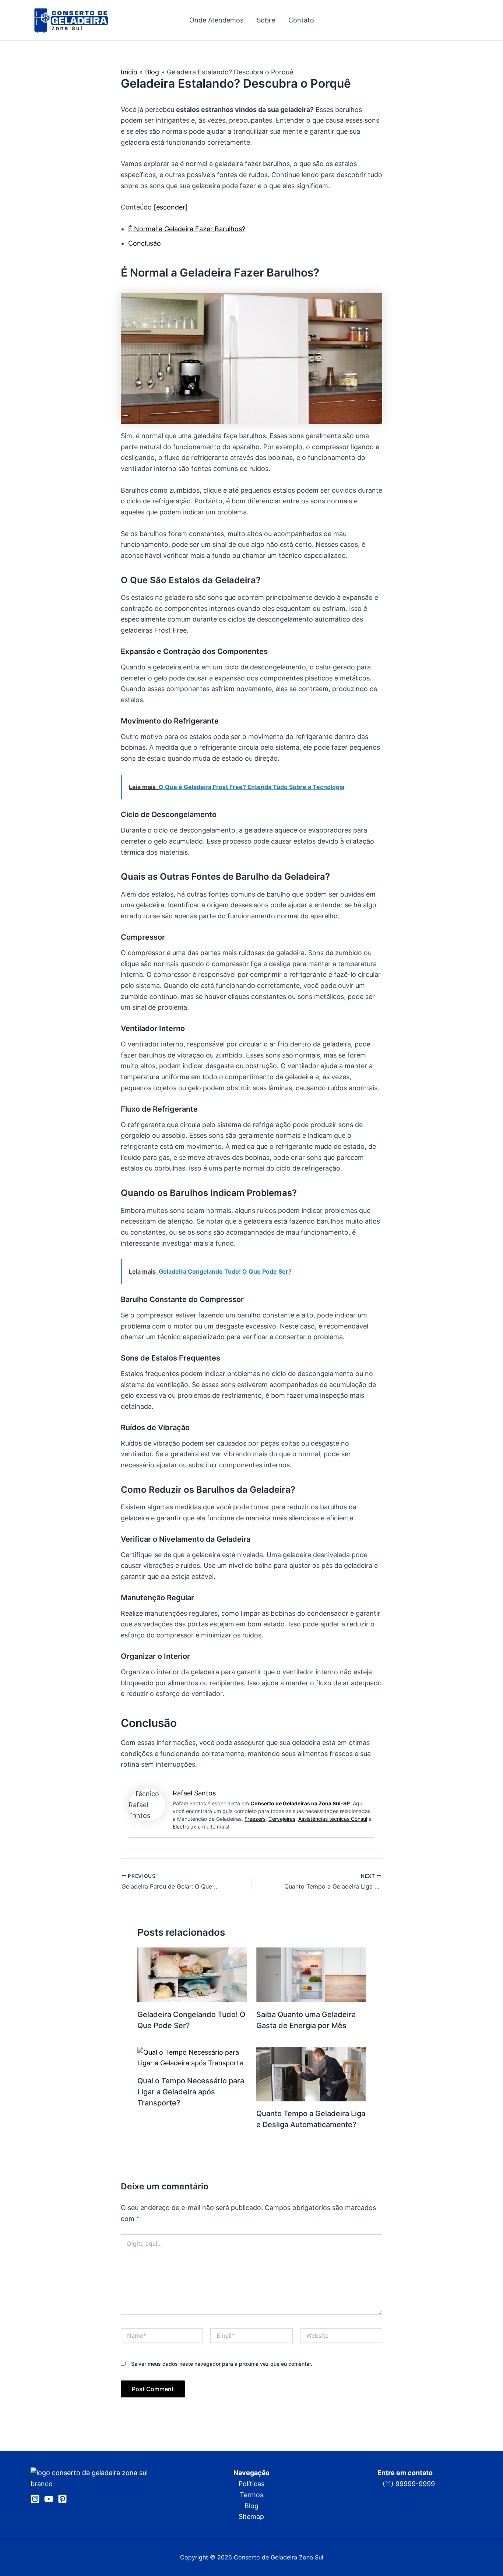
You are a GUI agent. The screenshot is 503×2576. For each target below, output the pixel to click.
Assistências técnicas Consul (333, 1819)
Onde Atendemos (216, 20)
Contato (301, 20)
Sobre (266, 20)
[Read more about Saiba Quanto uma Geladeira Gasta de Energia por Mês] (311, 1974)
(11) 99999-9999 (409, 2484)
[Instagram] (35, 2499)
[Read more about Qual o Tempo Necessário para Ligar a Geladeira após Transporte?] (192, 2057)
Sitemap (251, 2517)
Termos (251, 2495)
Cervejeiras (282, 1819)
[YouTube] (49, 2499)
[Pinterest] (62, 2499)
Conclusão (145, 243)
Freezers (255, 1819)
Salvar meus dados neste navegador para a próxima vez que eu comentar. (222, 2364)
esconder (171, 207)
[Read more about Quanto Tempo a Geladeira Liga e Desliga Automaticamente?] (311, 2074)
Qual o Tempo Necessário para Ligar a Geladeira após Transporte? (191, 2092)
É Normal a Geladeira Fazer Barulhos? (187, 229)
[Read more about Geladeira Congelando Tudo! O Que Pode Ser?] (192, 1974)
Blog (251, 2506)
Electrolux (184, 1827)
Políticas (251, 2484)
